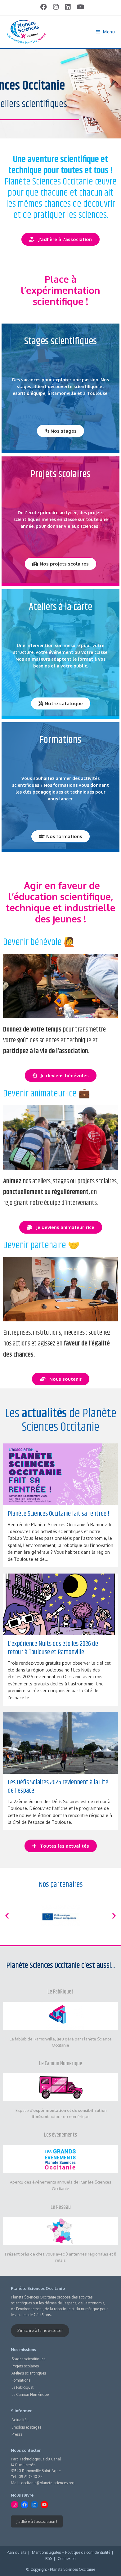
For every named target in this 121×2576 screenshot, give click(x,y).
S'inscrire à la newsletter (40, 2330)
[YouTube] (44, 2505)
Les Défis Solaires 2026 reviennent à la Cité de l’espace (58, 1787)
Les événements (60, 2135)
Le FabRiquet (60, 1992)
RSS (49, 2559)
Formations (21, 2380)
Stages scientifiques (28, 2359)
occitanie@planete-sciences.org (48, 2483)
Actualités (20, 2420)
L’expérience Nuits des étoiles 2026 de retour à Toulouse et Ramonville (53, 1648)
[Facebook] (25, 2505)
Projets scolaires (25, 2366)
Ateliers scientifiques (29, 2373)
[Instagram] (15, 2505)
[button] (7, 1916)
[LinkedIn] (34, 2505)
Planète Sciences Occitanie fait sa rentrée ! (58, 1514)
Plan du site (16, 2552)
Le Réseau (61, 2207)
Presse (17, 2434)
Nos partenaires (61, 1885)
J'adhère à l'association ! (37, 2521)
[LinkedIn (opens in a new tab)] (68, 7)
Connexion (67, 2559)
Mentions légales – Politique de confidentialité (71, 2552)
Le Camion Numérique (61, 2064)
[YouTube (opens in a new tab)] (79, 7)
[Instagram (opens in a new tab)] (56, 7)
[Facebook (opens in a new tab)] (44, 7)
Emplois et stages (26, 2427)
